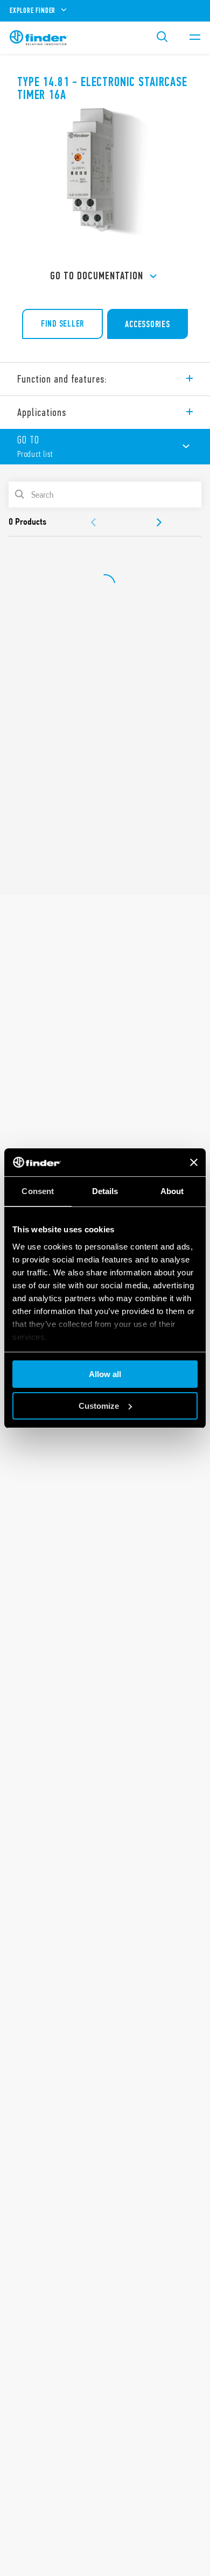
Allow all (105, 1374)
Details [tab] (105, 1191)
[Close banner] (194, 1162)
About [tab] (172, 1191)
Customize (99, 1406)
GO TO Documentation (97, 276)
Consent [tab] (38, 1191)
